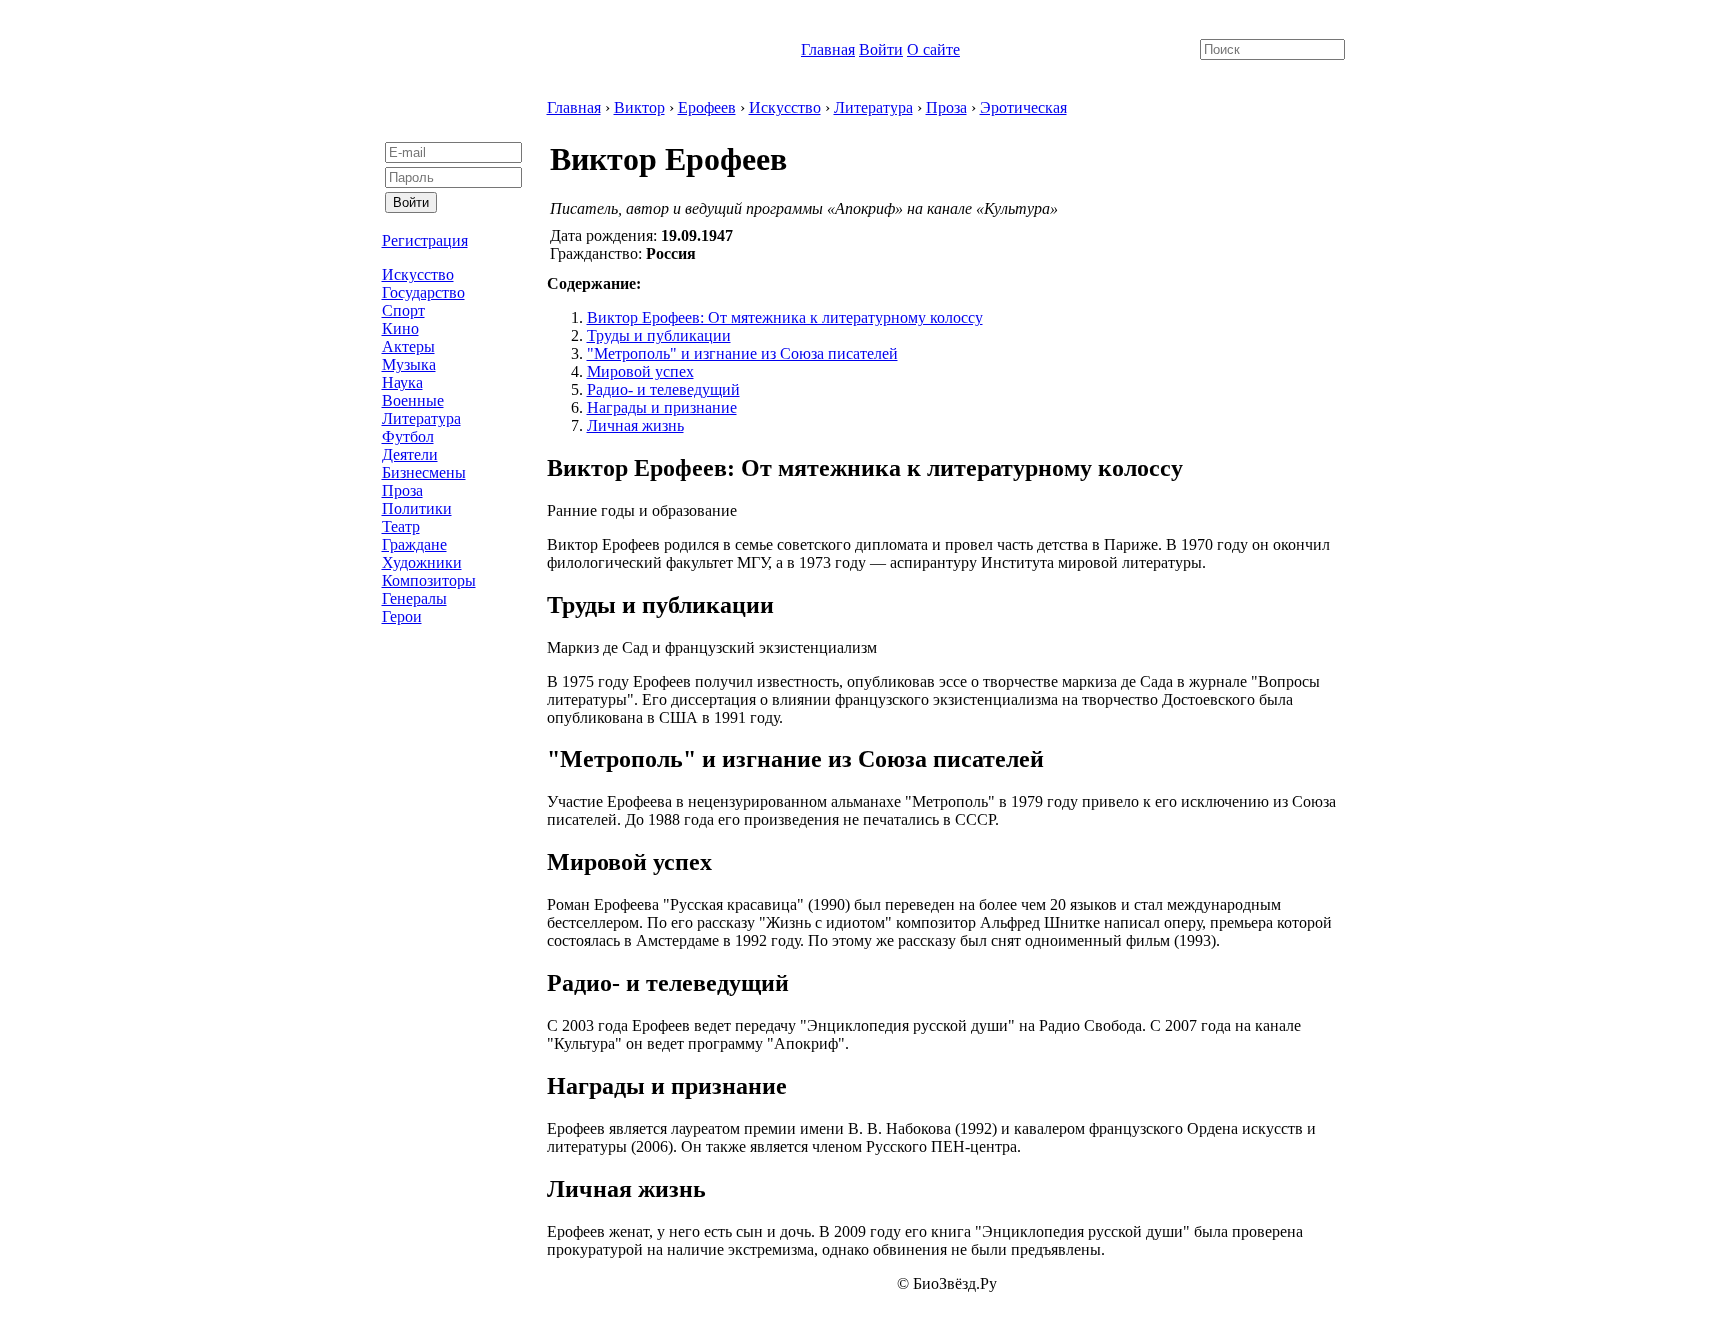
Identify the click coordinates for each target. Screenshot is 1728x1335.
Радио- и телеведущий (663, 389)
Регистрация (425, 240)
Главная (828, 49)
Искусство (418, 274)
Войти (881, 49)
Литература (421, 418)
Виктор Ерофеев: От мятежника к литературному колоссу (785, 317)
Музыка (409, 364)
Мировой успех (640, 371)
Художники (422, 562)
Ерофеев (707, 107)
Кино (400, 328)
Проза (402, 490)
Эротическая (1023, 107)
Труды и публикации (659, 335)
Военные (413, 400)
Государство (423, 292)
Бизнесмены (424, 472)
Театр (401, 526)
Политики (417, 508)
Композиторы (429, 580)
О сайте (933, 49)
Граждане (414, 544)
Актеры (408, 346)
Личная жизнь (635, 425)
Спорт (403, 310)
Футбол (408, 436)
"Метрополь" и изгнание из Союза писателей (742, 353)
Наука (402, 382)
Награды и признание (662, 407)
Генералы (414, 598)
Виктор (639, 107)
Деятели (410, 454)
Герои (402, 616)
